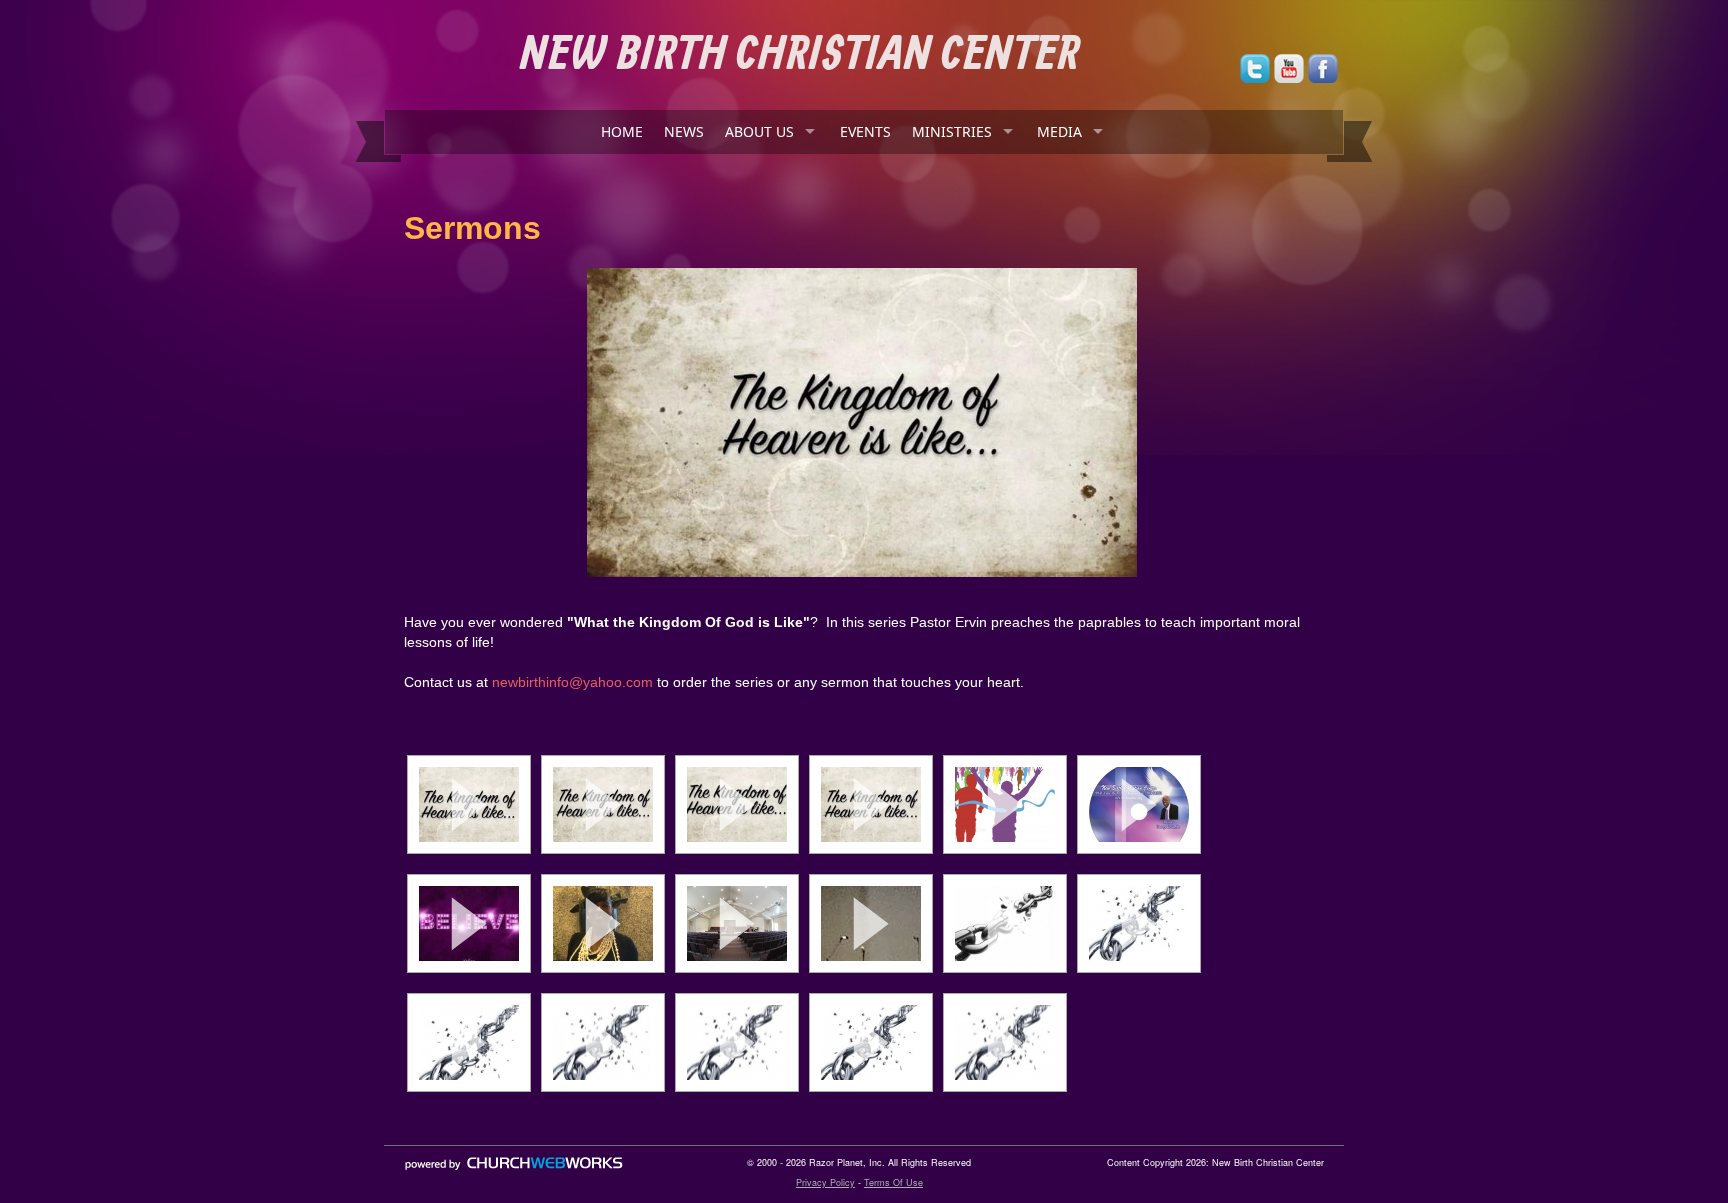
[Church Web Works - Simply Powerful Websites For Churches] (514, 1169)
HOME (622, 131)
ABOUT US (759, 131)
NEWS (684, 131)
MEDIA (1059, 131)
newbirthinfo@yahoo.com (572, 682)
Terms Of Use (893, 1182)
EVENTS (865, 131)
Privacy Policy (825, 1182)
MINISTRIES (952, 131)
